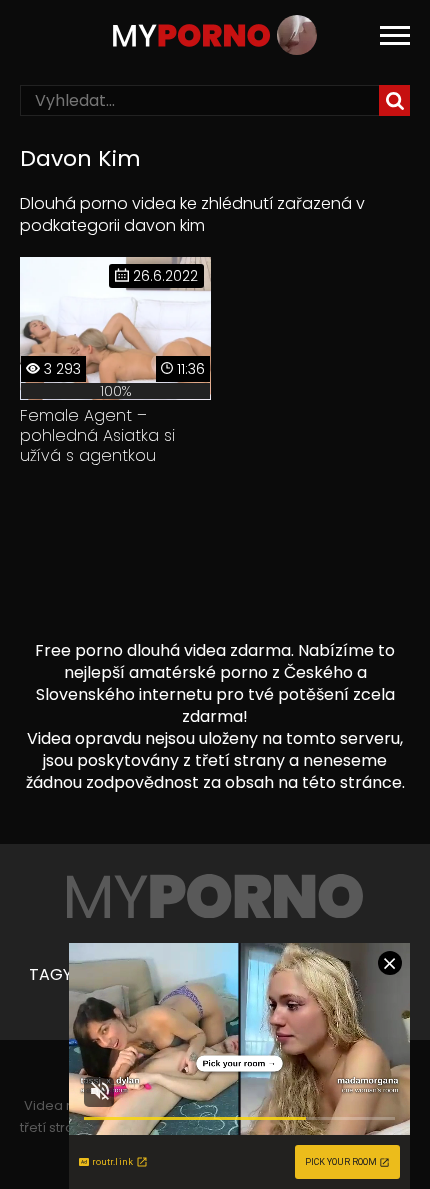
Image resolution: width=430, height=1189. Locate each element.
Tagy (50, 975)
